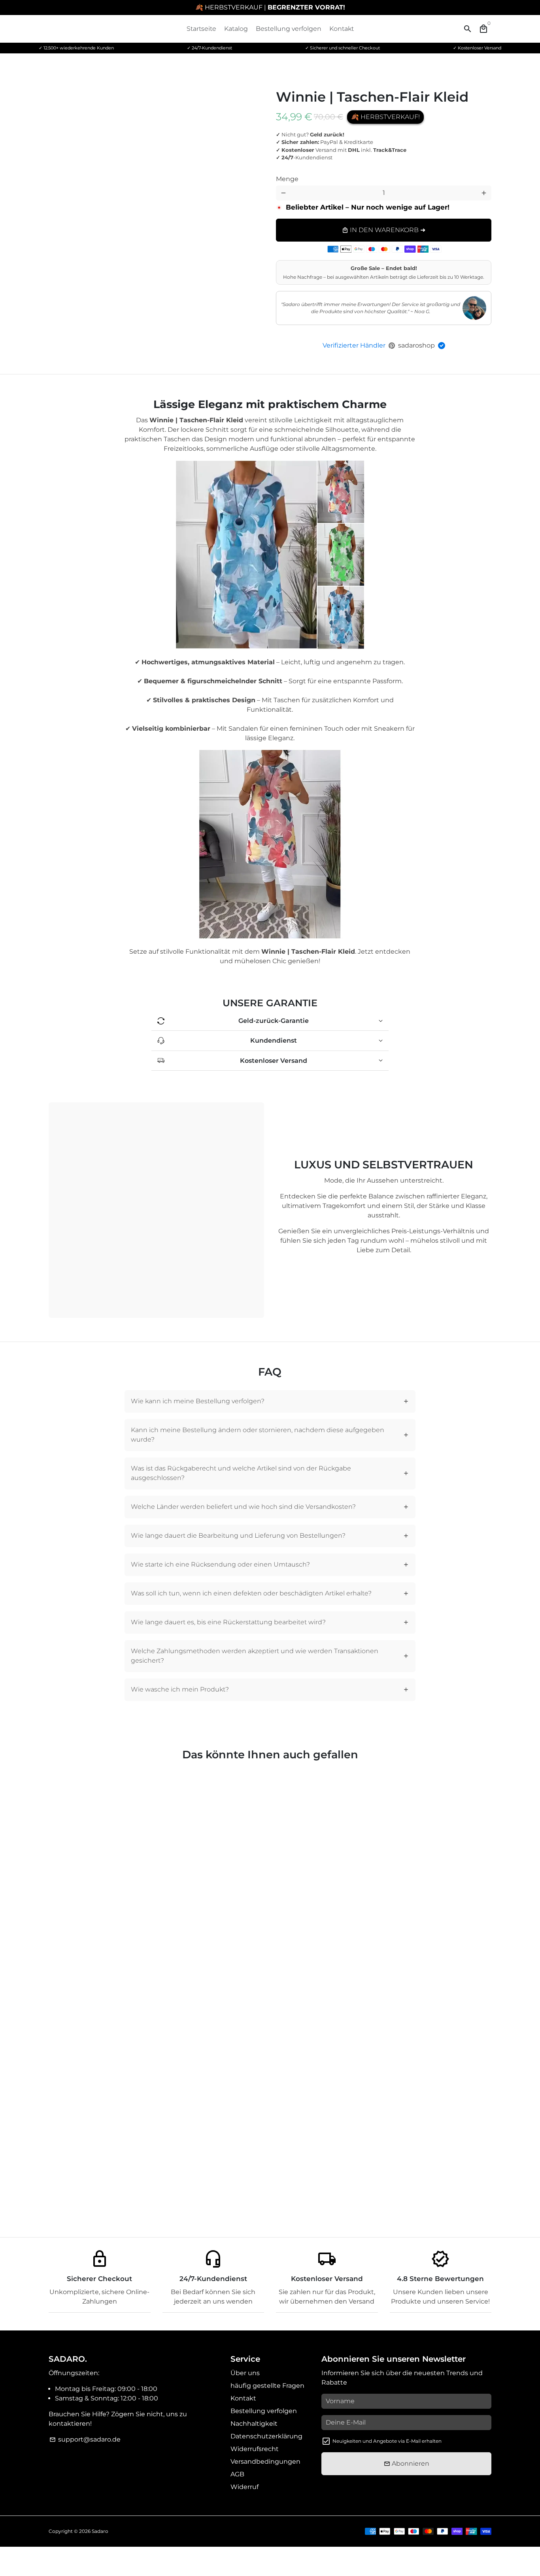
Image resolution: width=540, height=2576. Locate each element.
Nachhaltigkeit (254, 2424)
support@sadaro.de (85, 2439)
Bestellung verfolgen (289, 29)
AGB (237, 2474)
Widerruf (245, 2487)
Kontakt (342, 29)
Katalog (236, 29)
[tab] (270, 1401)
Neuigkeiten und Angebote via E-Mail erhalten (387, 2441)
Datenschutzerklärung (266, 2436)
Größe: (400, 173)
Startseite (201, 29)
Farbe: (294, 173)
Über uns (245, 2373)
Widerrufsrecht (255, 2449)
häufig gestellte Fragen (267, 2386)
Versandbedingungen (265, 2462)
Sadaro (100, 2531)
